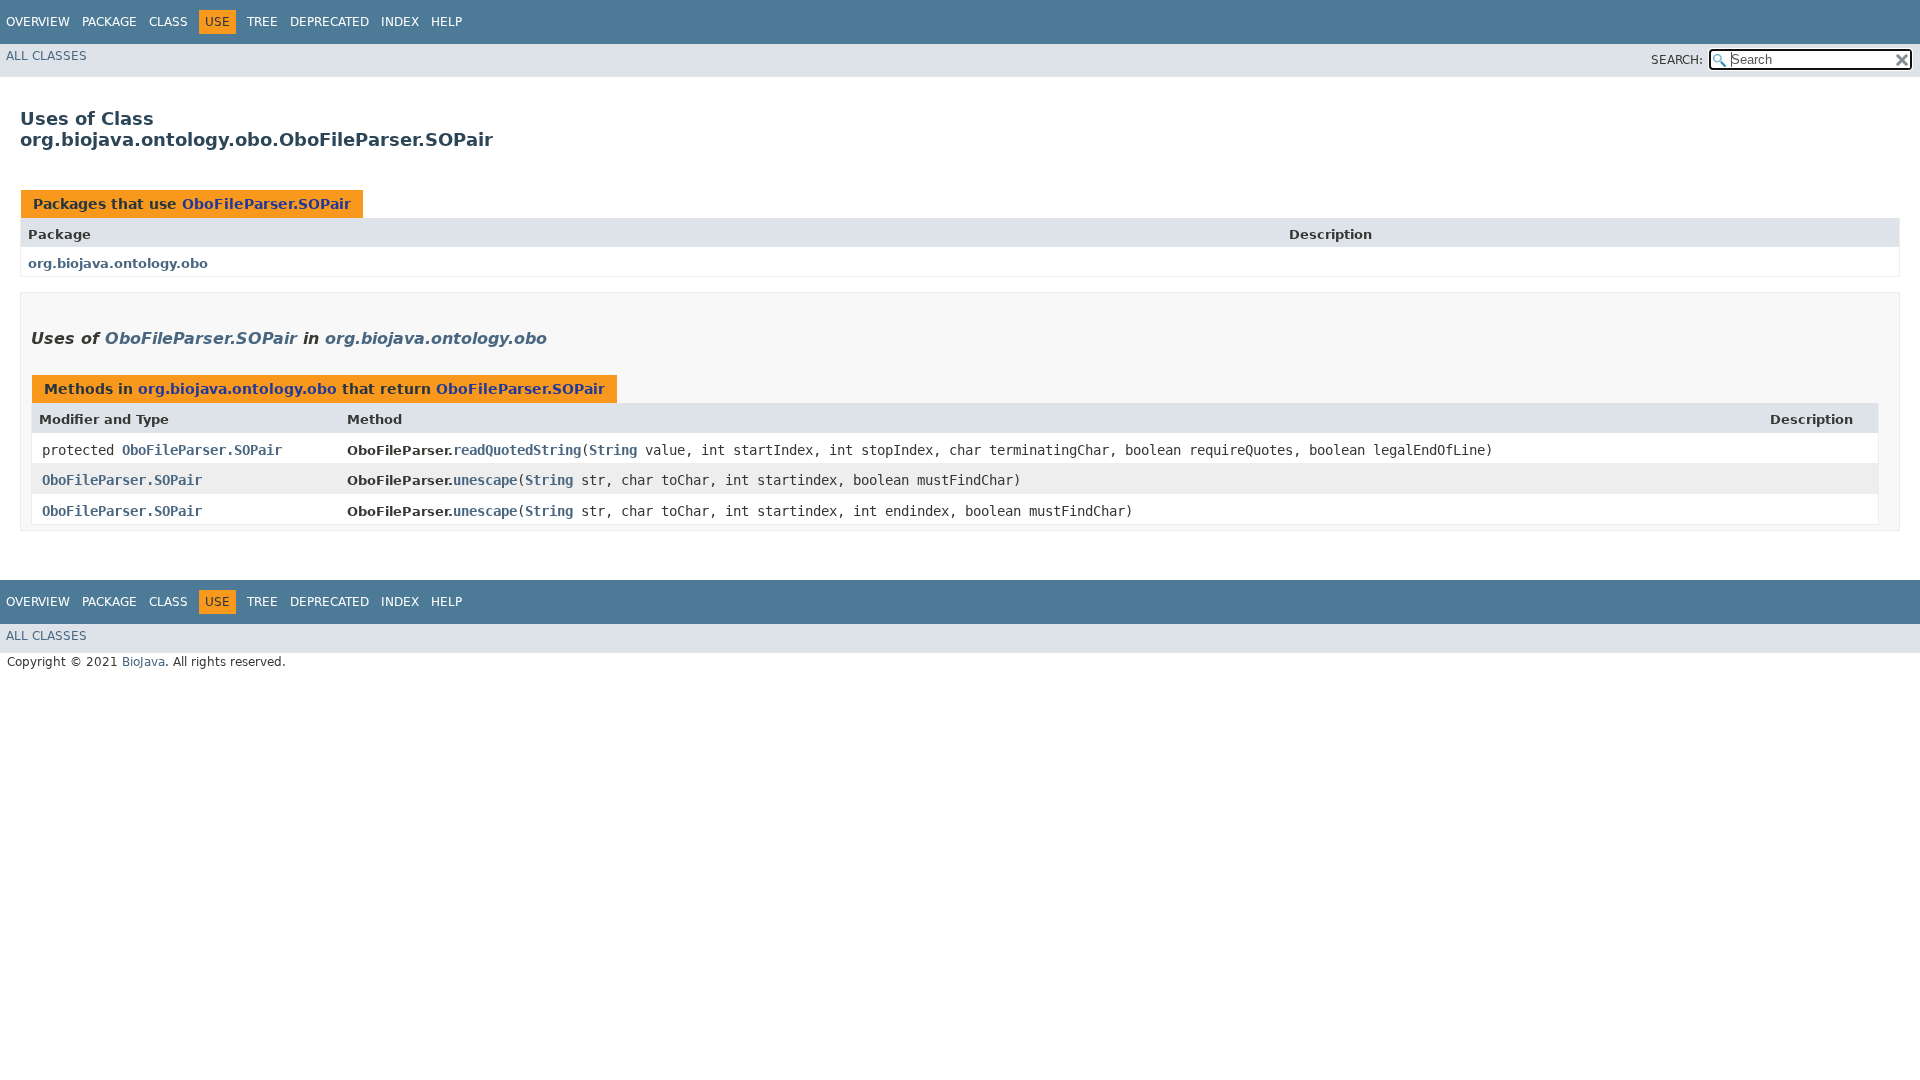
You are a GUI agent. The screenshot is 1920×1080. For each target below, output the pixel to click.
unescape (485, 480)
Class (168, 22)
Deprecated (329, 22)
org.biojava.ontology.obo (118, 263)
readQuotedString (517, 450)
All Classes (46, 56)
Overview (38, 22)
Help (446, 22)
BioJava (143, 662)
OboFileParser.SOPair (266, 204)
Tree (262, 22)
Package (109, 22)
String (613, 450)
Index (400, 22)
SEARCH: (1677, 60)
